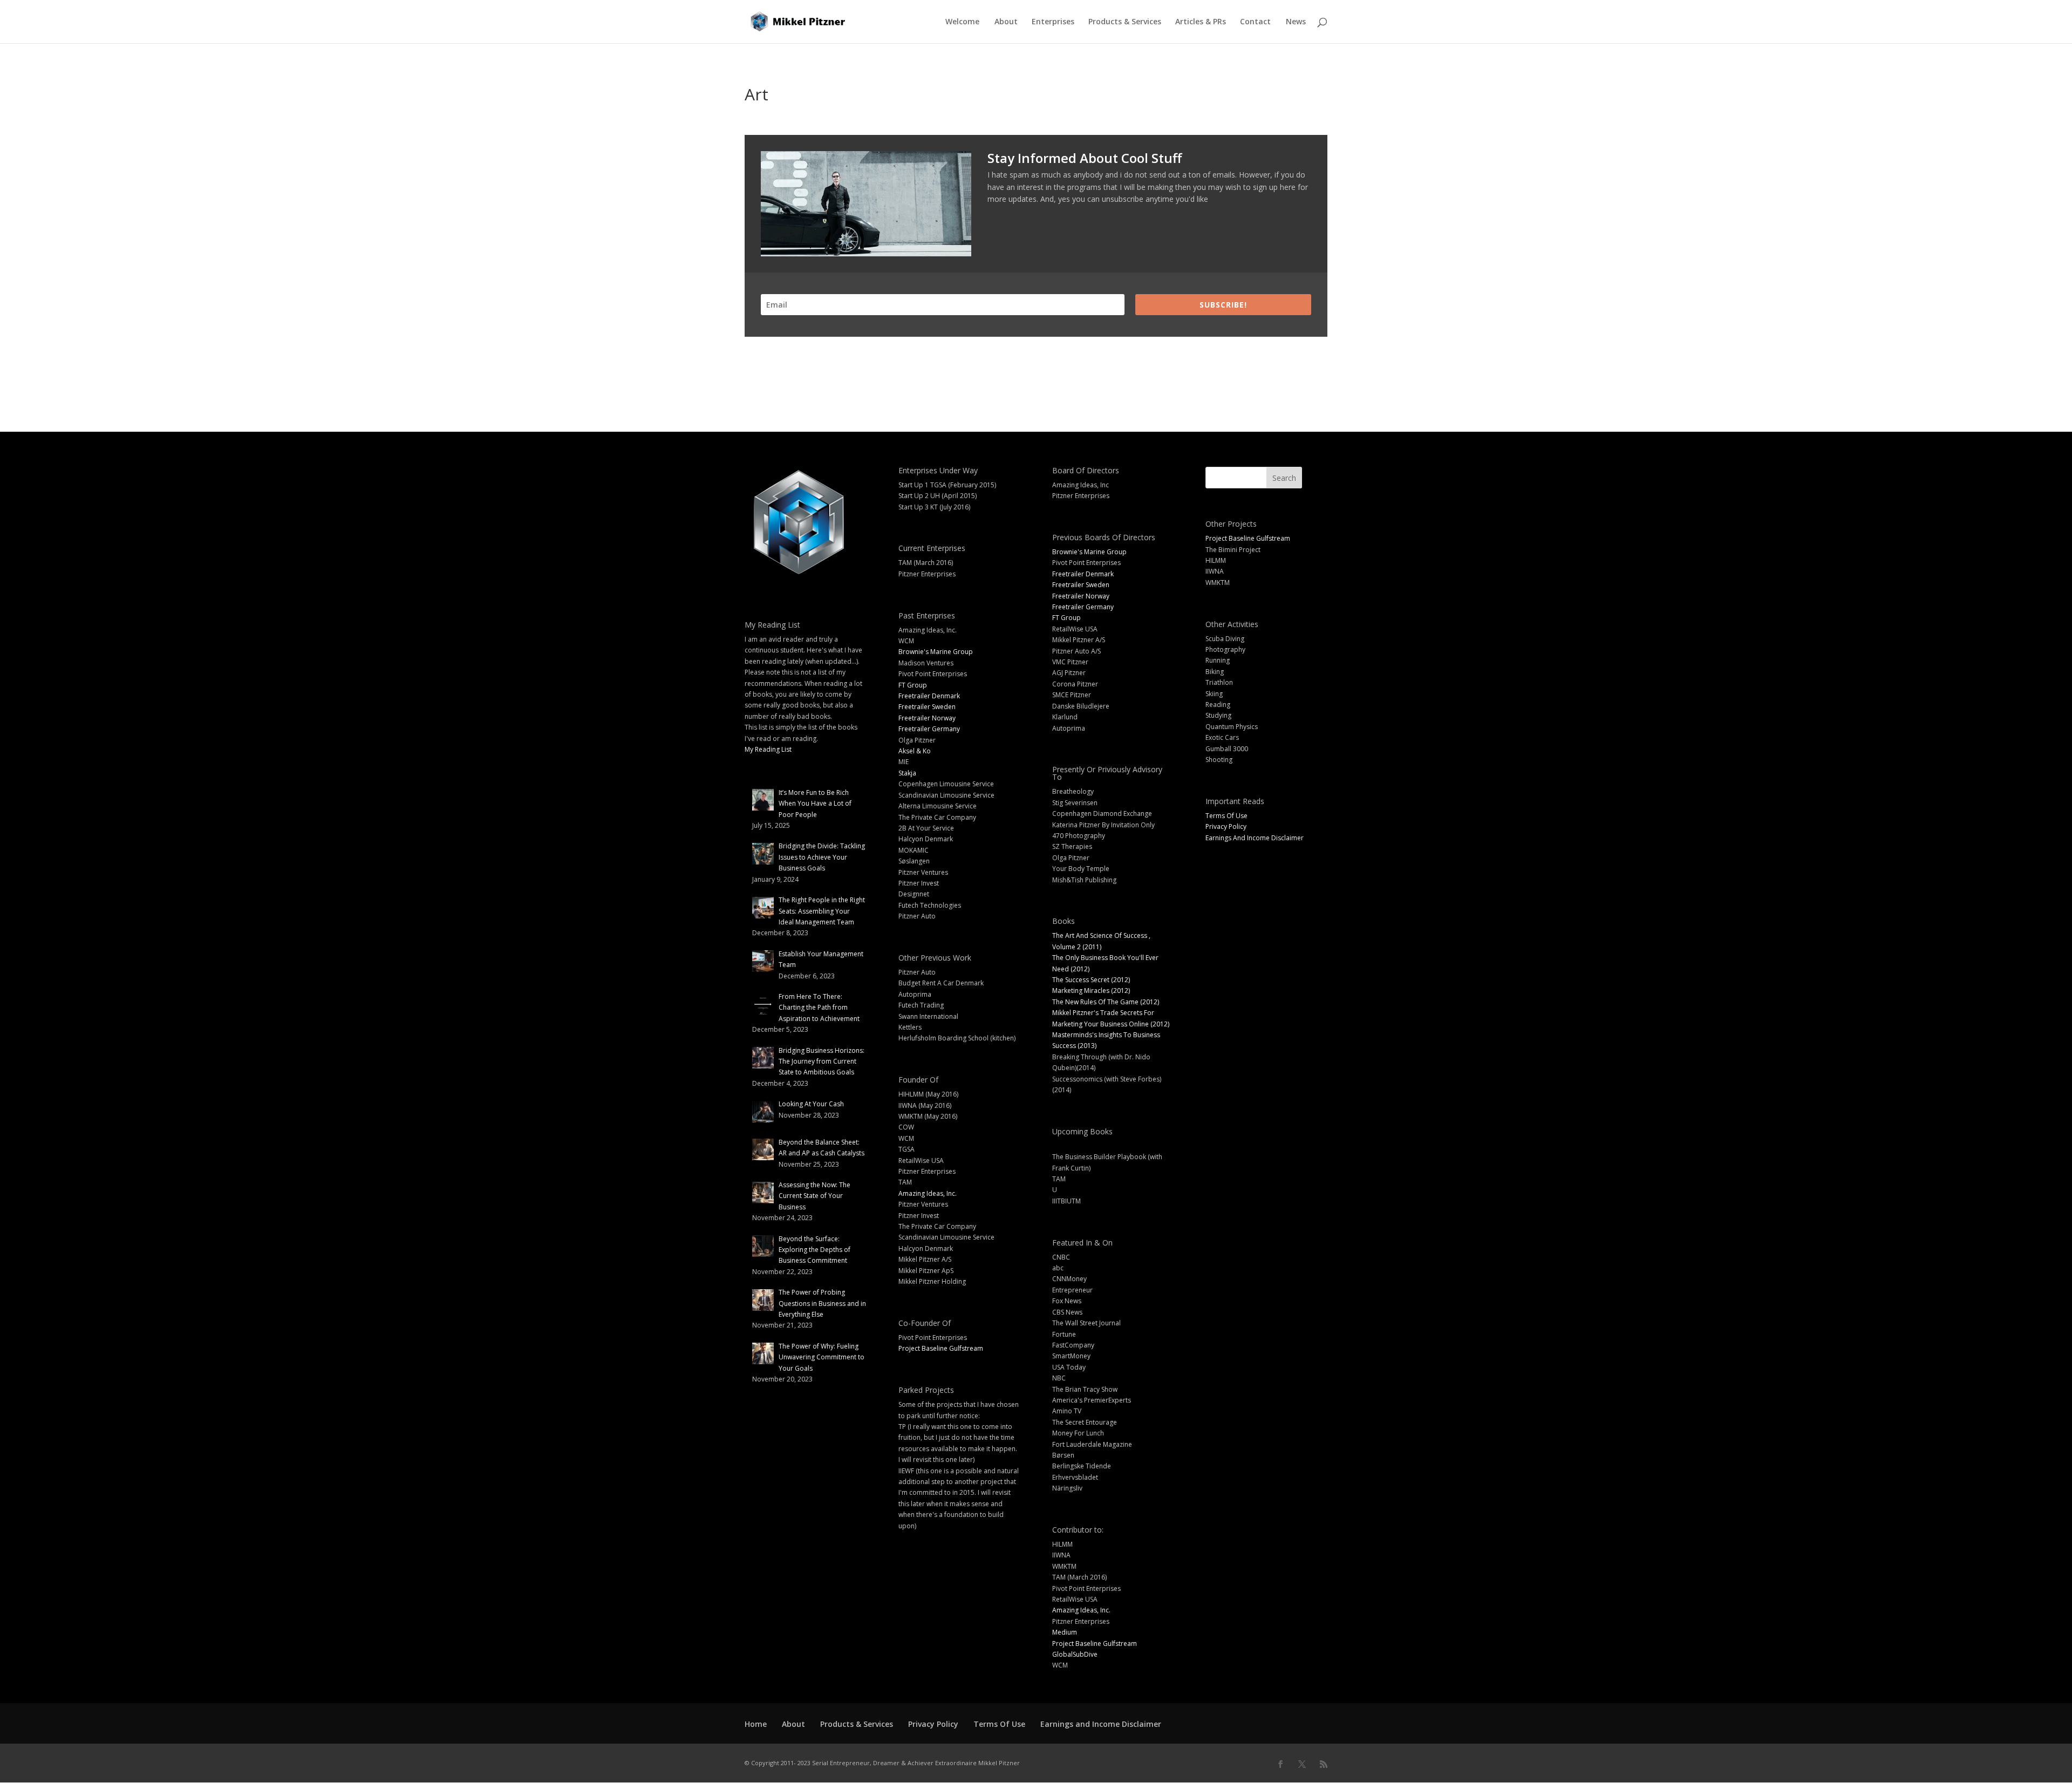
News (1296, 22)
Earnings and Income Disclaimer (1101, 1724)
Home (756, 1724)
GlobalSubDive (1075, 1654)
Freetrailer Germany (929, 729)
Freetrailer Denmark (929, 696)
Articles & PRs (1201, 22)
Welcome (962, 22)
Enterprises (1053, 22)
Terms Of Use (1226, 816)
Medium (1065, 1632)
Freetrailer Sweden (927, 707)
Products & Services (1125, 22)
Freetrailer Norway (927, 718)
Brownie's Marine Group (936, 652)
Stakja (907, 773)
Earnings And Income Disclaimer (1255, 838)
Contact (1255, 22)
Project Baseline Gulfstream (941, 1348)
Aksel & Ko (915, 751)
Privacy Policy (1226, 826)
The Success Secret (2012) (1091, 980)
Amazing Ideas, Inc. (928, 1193)
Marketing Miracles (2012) (1091, 991)
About (1006, 22)
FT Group (913, 685)
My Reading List (768, 749)
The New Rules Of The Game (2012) (1106, 1002)
